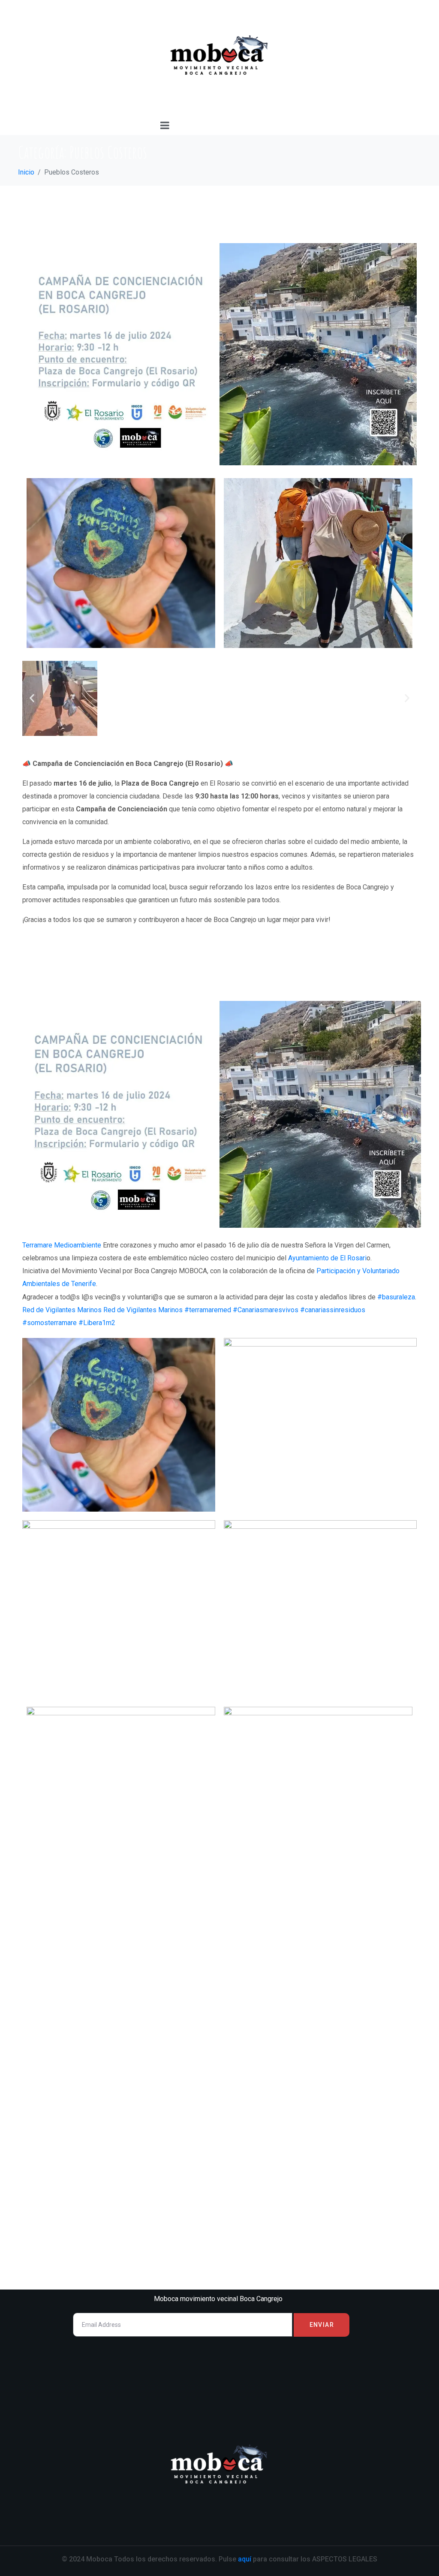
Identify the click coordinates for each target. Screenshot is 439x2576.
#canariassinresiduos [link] (333, 1310)
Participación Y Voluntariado (144, 976)
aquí (244, 2559)
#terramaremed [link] (208, 1310)
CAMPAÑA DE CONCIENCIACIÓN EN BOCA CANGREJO (219, 214)
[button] (32, 698)
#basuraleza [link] (396, 1297)
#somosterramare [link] (50, 1323)
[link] (62, 1245)
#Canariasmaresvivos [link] (266, 1310)
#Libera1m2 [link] (97, 1323)
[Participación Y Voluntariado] (219, 1114)
